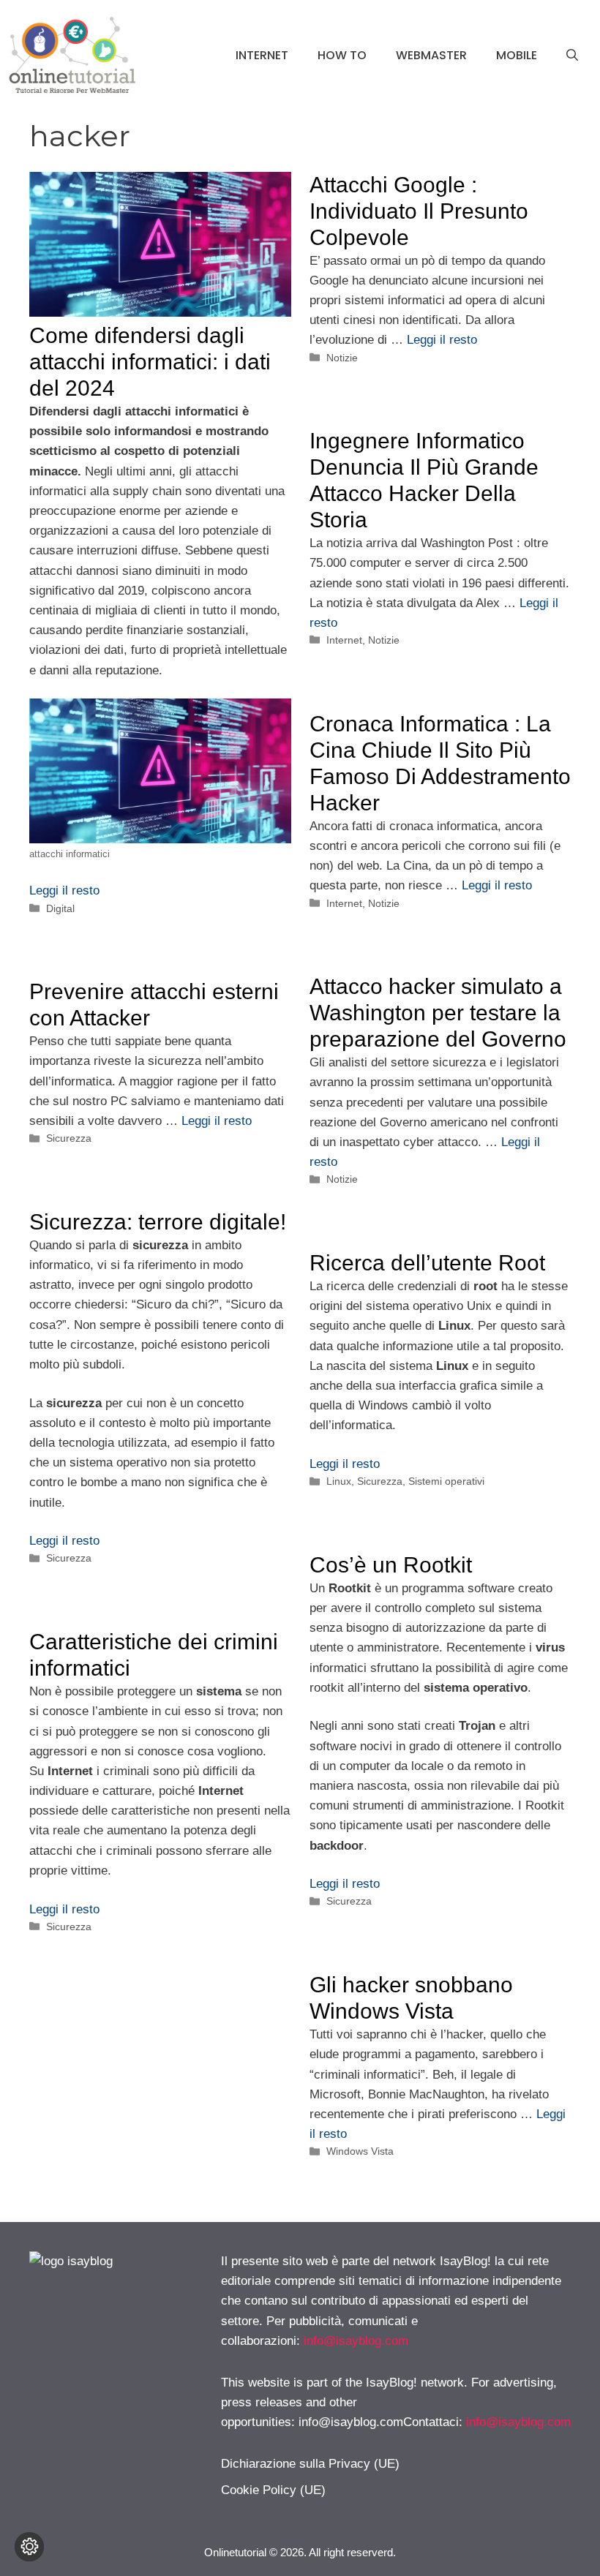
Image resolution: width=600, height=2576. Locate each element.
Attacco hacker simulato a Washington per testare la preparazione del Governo (438, 1013)
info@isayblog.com (356, 2341)
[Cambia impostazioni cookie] (29, 2547)
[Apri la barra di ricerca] (572, 56)
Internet (262, 55)
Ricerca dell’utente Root (427, 1263)
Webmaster (431, 55)
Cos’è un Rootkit (391, 1565)
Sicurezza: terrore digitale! (158, 1222)
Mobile (517, 55)
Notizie (342, 358)
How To (342, 55)
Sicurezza (69, 1138)
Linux (339, 1481)
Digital (60, 908)
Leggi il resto (64, 890)
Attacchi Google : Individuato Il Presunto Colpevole (419, 211)
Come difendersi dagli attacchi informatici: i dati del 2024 (150, 362)
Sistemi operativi (446, 1481)
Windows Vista (360, 2151)
